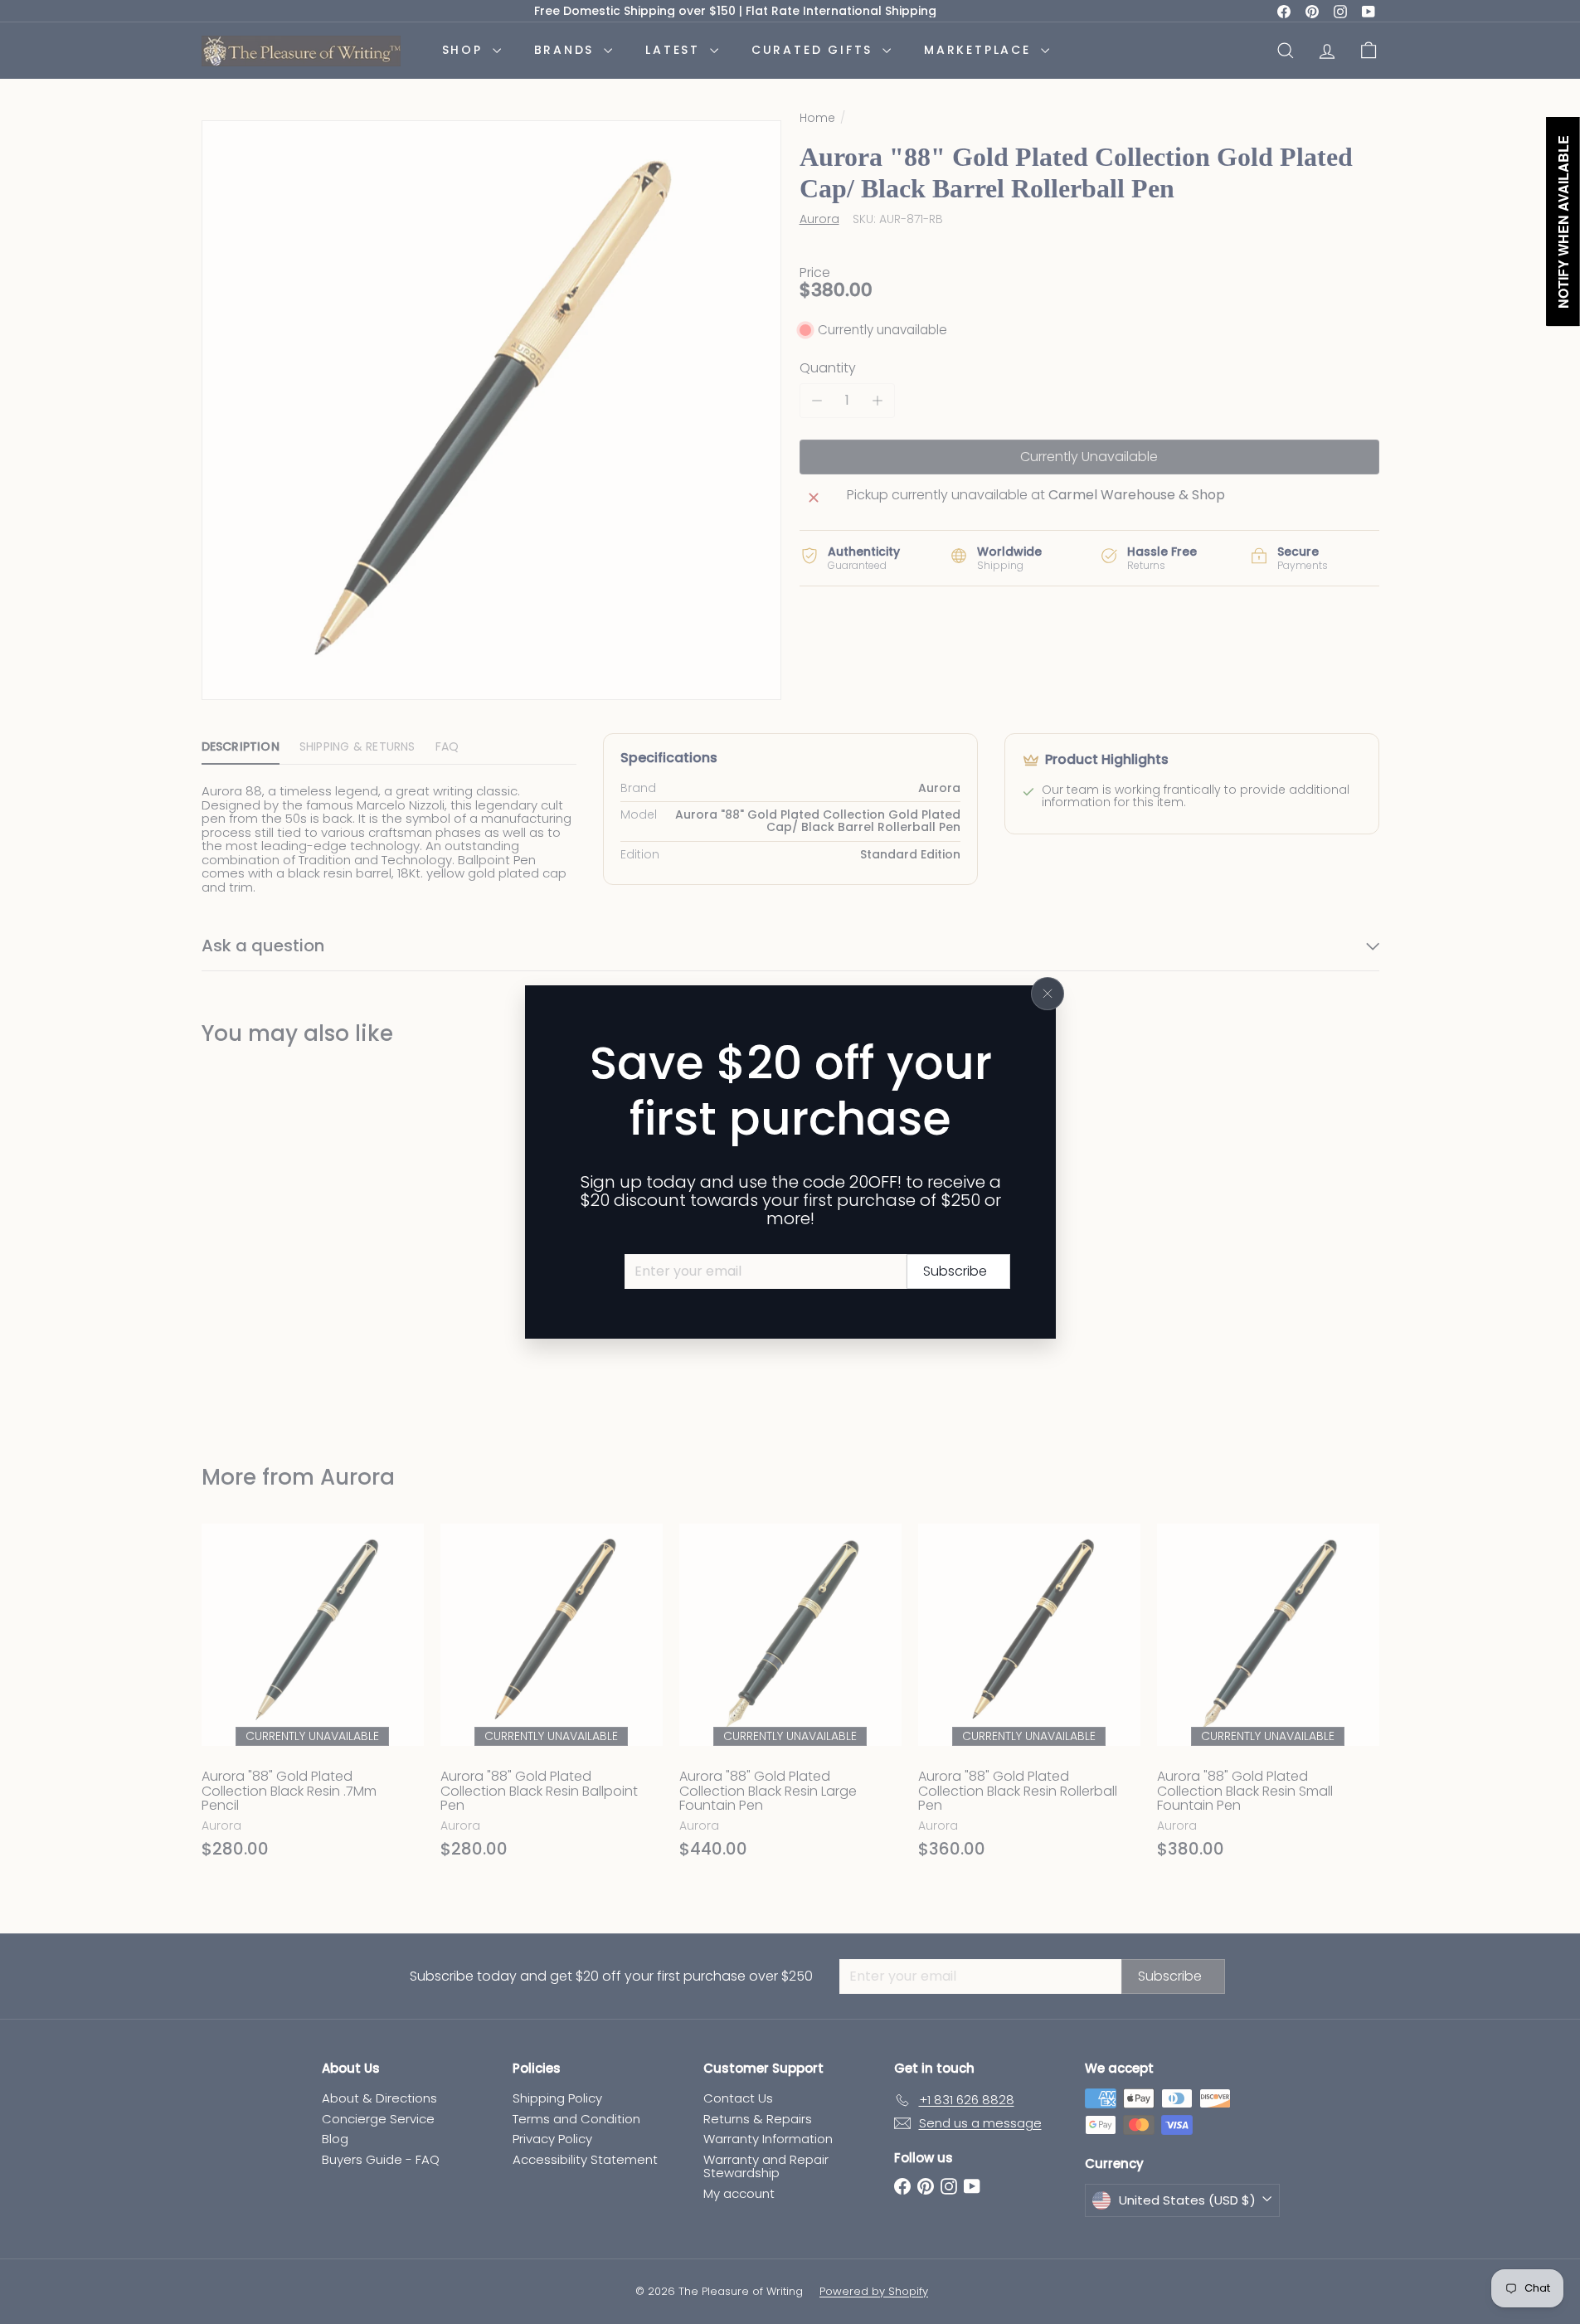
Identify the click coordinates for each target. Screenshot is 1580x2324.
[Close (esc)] (1048, 994)
